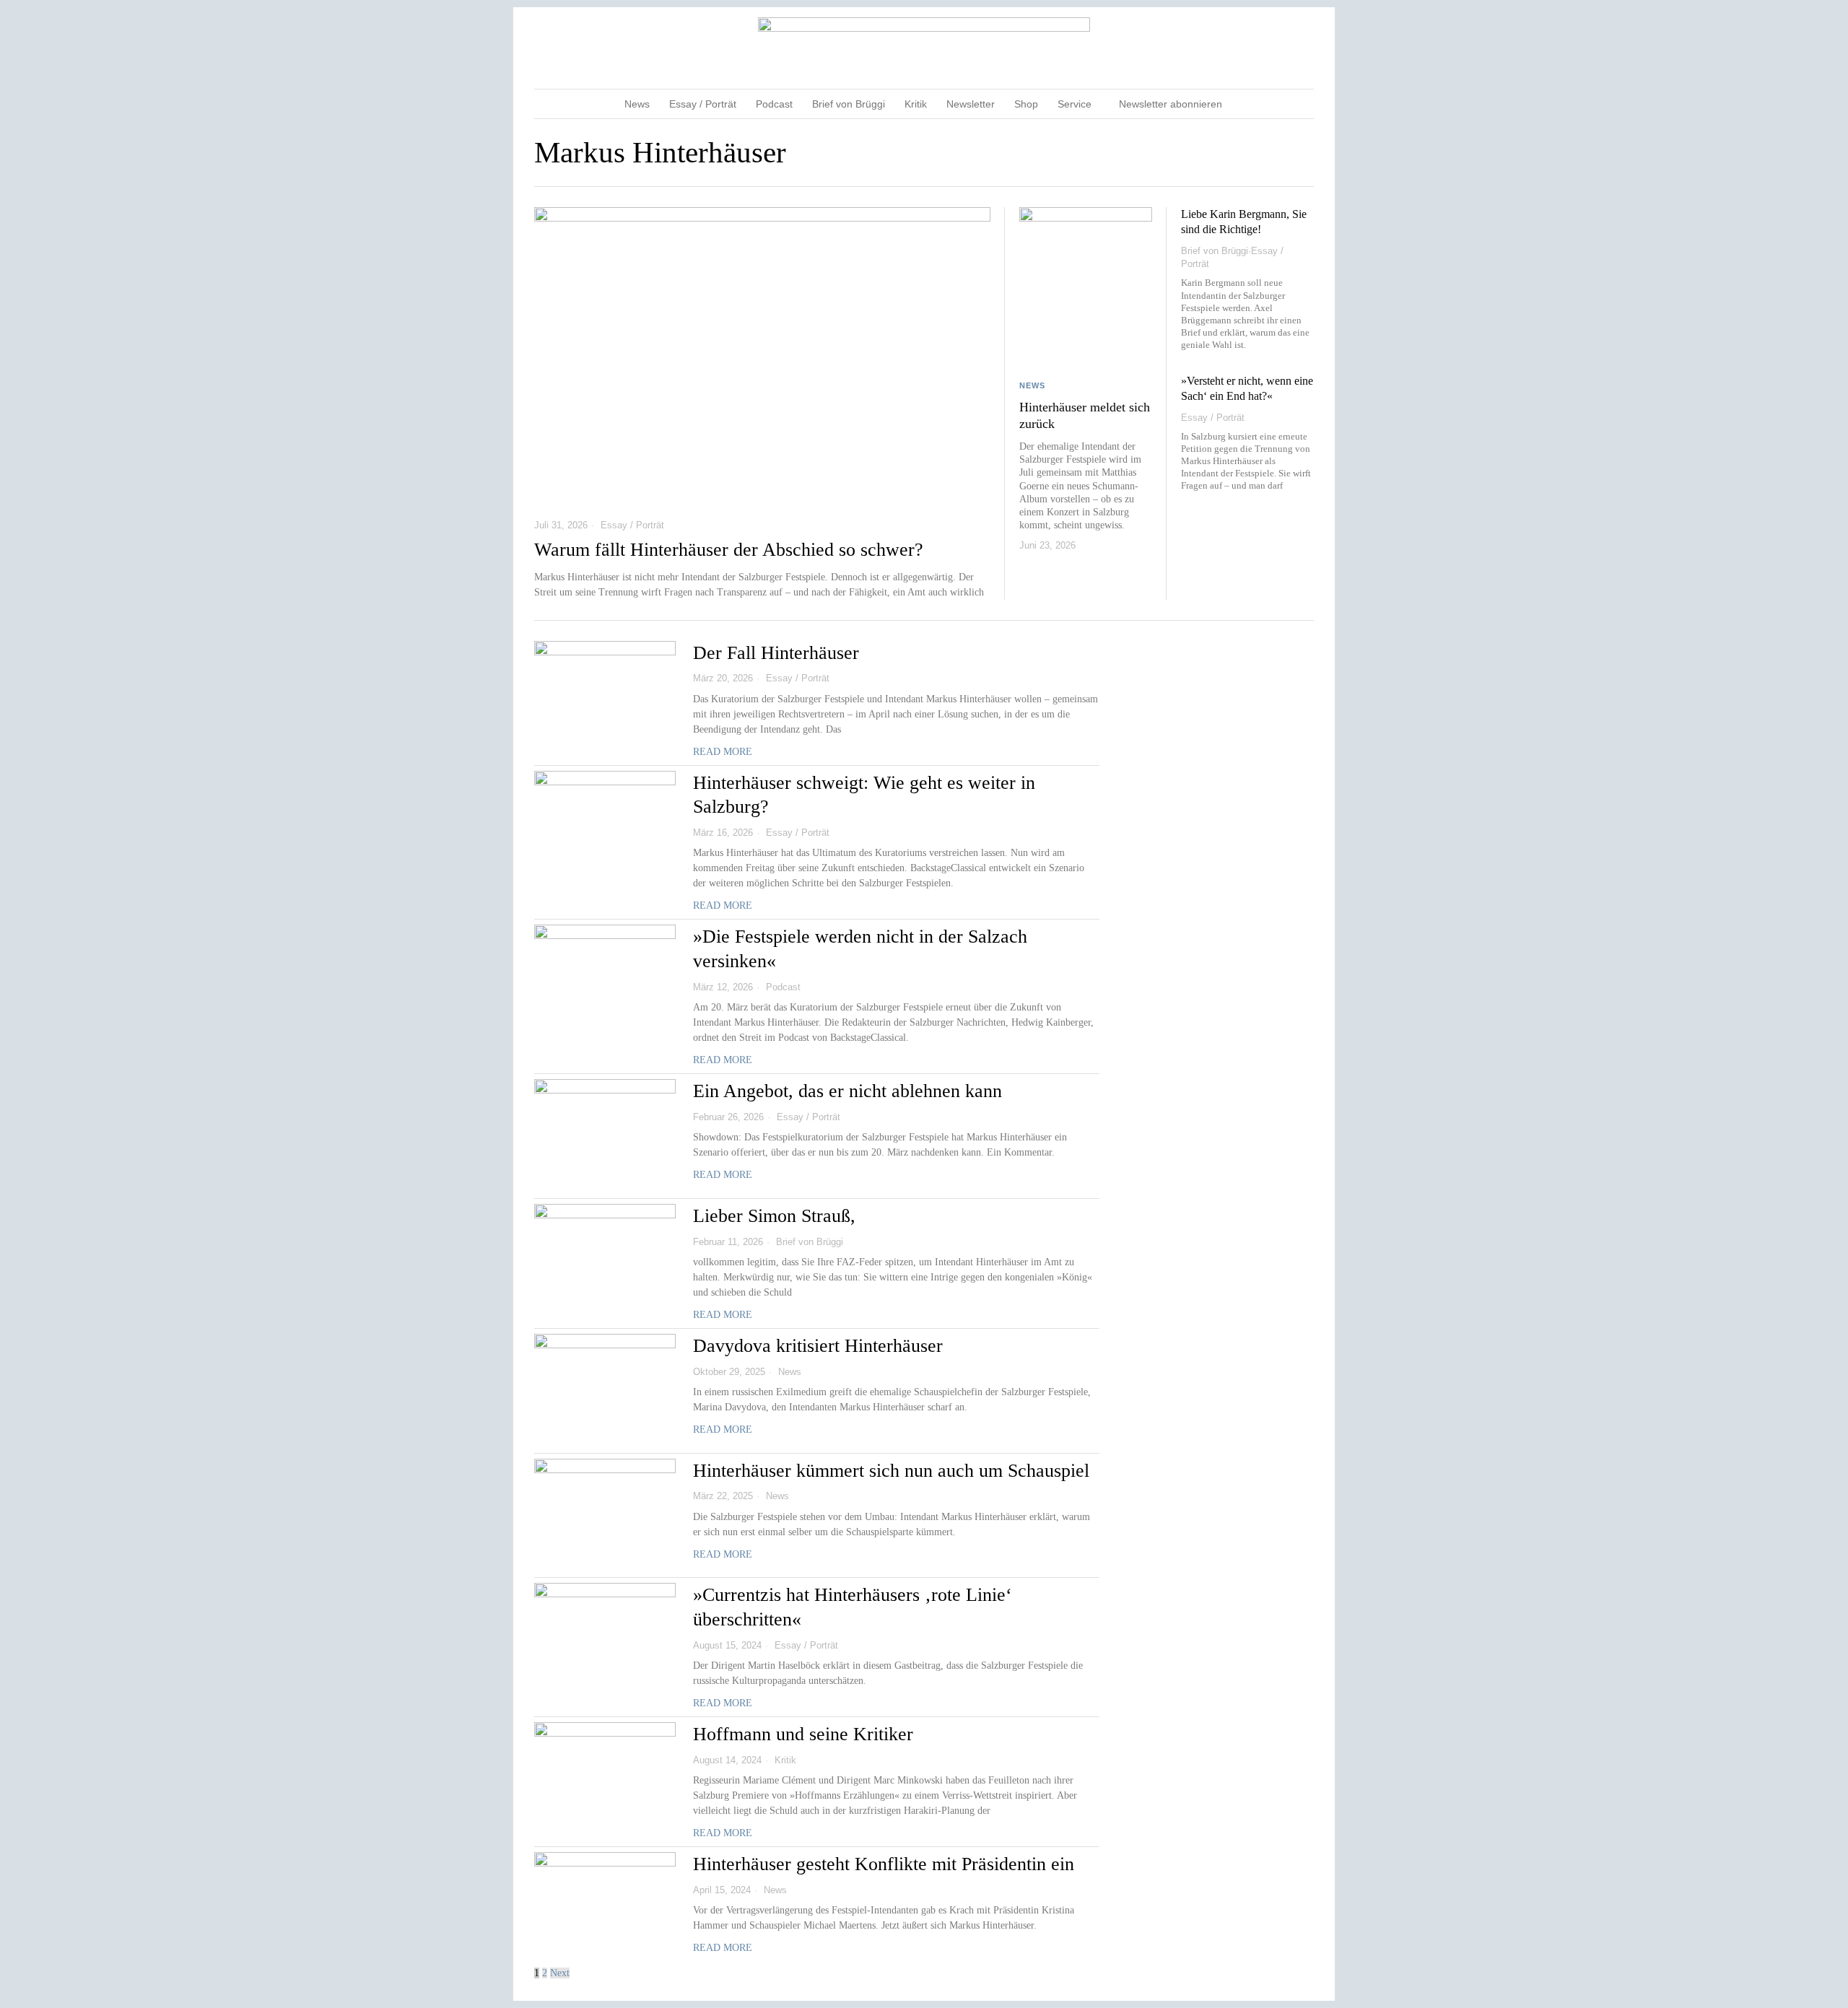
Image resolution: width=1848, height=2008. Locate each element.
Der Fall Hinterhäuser (776, 653)
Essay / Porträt (632, 525)
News (1032, 385)
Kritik (785, 1760)
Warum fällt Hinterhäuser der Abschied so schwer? (729, 550)
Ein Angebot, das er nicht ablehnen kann (847, 1091)
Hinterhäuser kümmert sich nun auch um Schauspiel (891, 1471)
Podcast (783, 987)
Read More (723, 752)
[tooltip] (1247, 48)
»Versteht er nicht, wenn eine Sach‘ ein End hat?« (1247, 388)
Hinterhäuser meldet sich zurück (1085, 416)
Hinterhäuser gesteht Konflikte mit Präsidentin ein (884, 1864)
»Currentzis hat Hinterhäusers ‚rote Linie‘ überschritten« (853, 1607)
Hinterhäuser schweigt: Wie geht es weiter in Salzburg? (864, 795)
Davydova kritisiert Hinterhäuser (818, 1346)
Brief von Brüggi (1215, 251)
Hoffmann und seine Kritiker (803, 1734)
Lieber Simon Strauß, (774, 1216)
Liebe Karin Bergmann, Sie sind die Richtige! (1244, 222)
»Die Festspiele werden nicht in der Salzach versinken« (860, 949)
